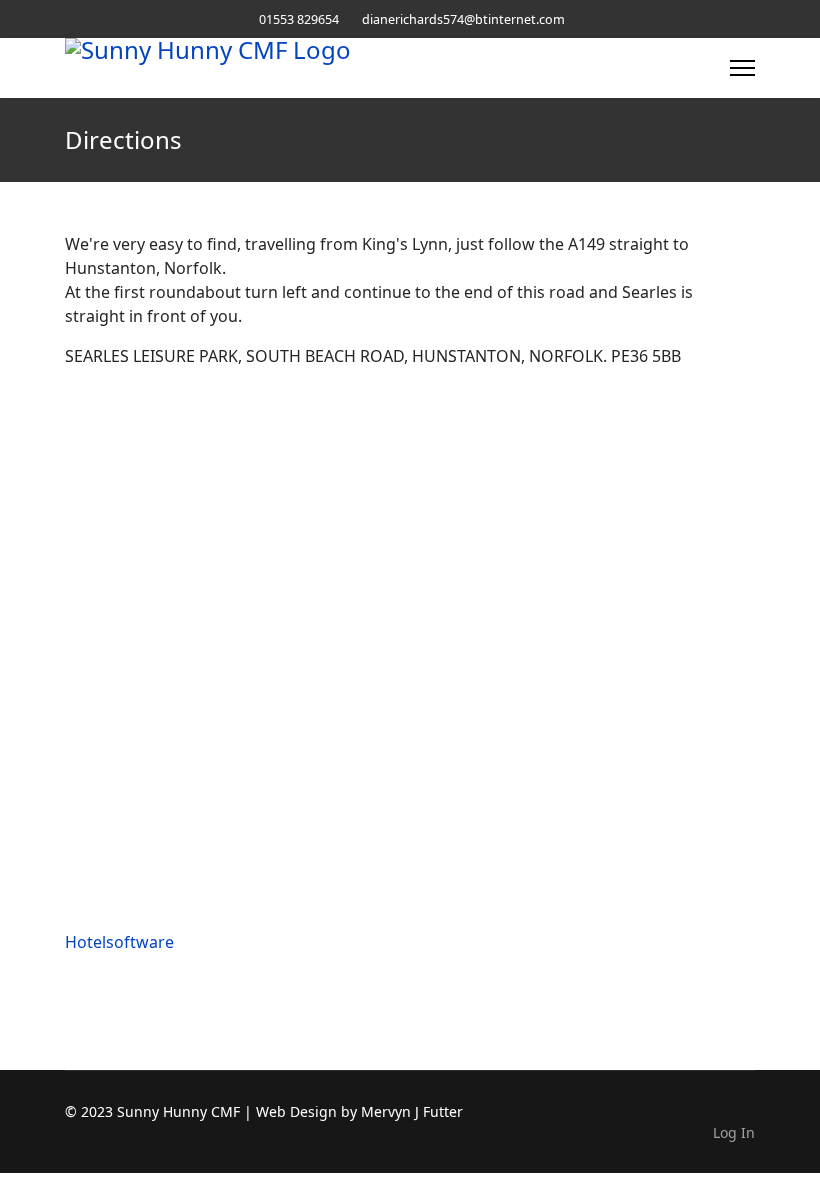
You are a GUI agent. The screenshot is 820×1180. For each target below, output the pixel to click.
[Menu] (742, 68)
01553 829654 (299, 19)
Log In (734, 1132)
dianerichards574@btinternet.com (463, 19)
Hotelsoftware (119, 942)
